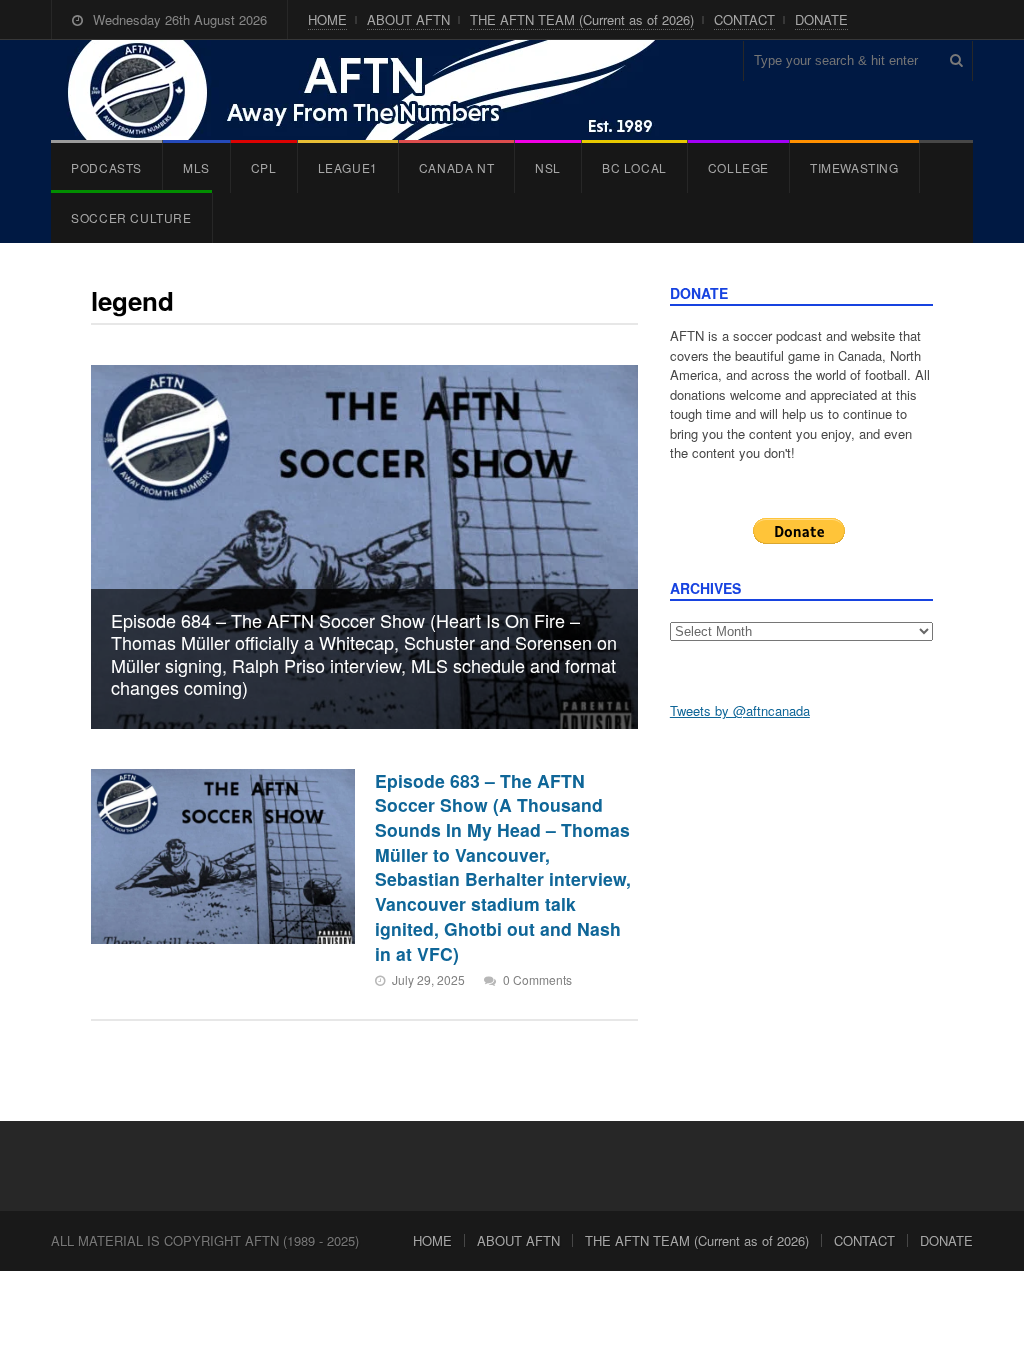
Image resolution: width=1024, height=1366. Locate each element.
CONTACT (744, 19)
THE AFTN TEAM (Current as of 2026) (582, 19)
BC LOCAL (634, 167)
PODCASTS (106, 167)
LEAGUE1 (348, 167)
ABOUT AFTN (408, 19)
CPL (264, 167)
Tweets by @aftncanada (740, 710)
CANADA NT (456, 167)
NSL (548, 167)
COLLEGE (738, 167)
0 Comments (537, 979)
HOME (327, 19)
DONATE (821, 19)
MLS (196, 167)
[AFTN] (382, 90)
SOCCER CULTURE (131, 217)
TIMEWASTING (854, 167)
